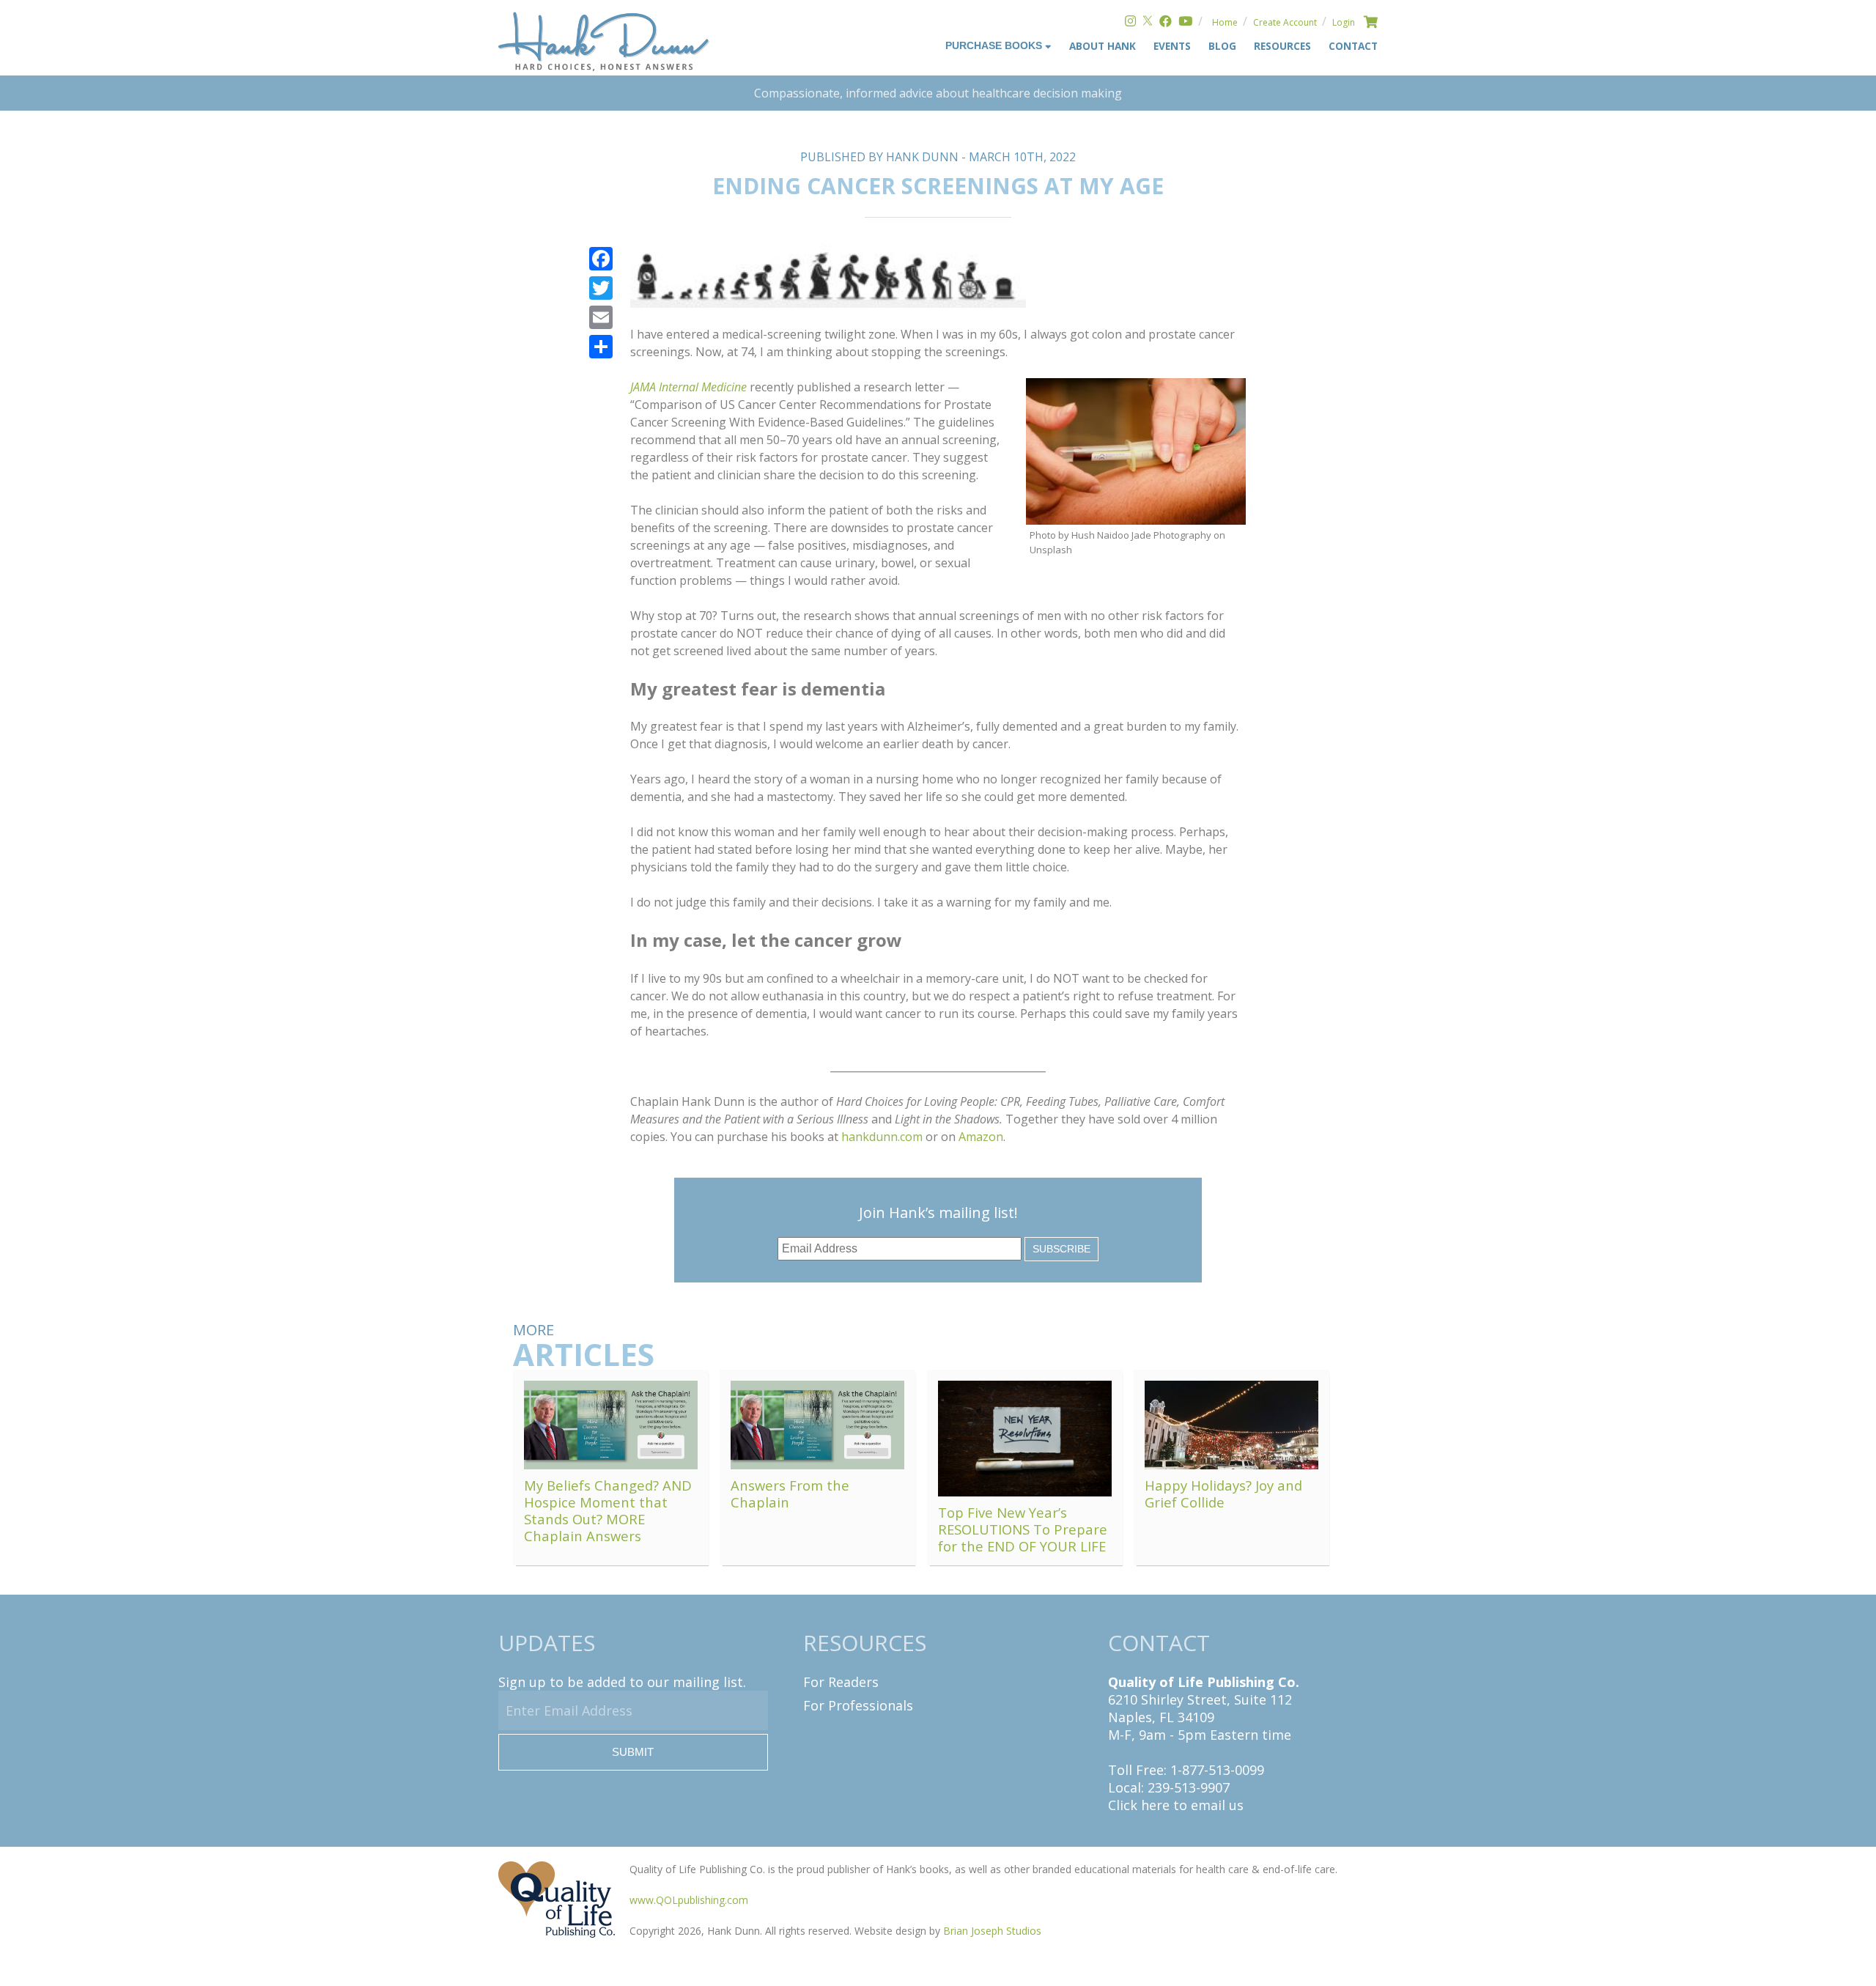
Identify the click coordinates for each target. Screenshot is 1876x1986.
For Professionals (858, 1705)
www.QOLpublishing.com (689, 1900)
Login (1344, 22)
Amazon (981, 1137)
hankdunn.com (882, 1137)
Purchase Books (995, 46)
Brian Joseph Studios (992, 1931)
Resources (1282, 46)
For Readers (841, 1682)
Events (1172, 46)
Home (1225, 22)
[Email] (601, 317)
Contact (1353, 46)
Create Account (1285, 22)
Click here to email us (1176, 1805)
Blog (1222, 46)
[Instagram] (1130, 22)
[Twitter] (1148, 22)
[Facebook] (1166, 22)
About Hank (1103, 46)
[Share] (601, 347)
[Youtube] (1185, 22)
